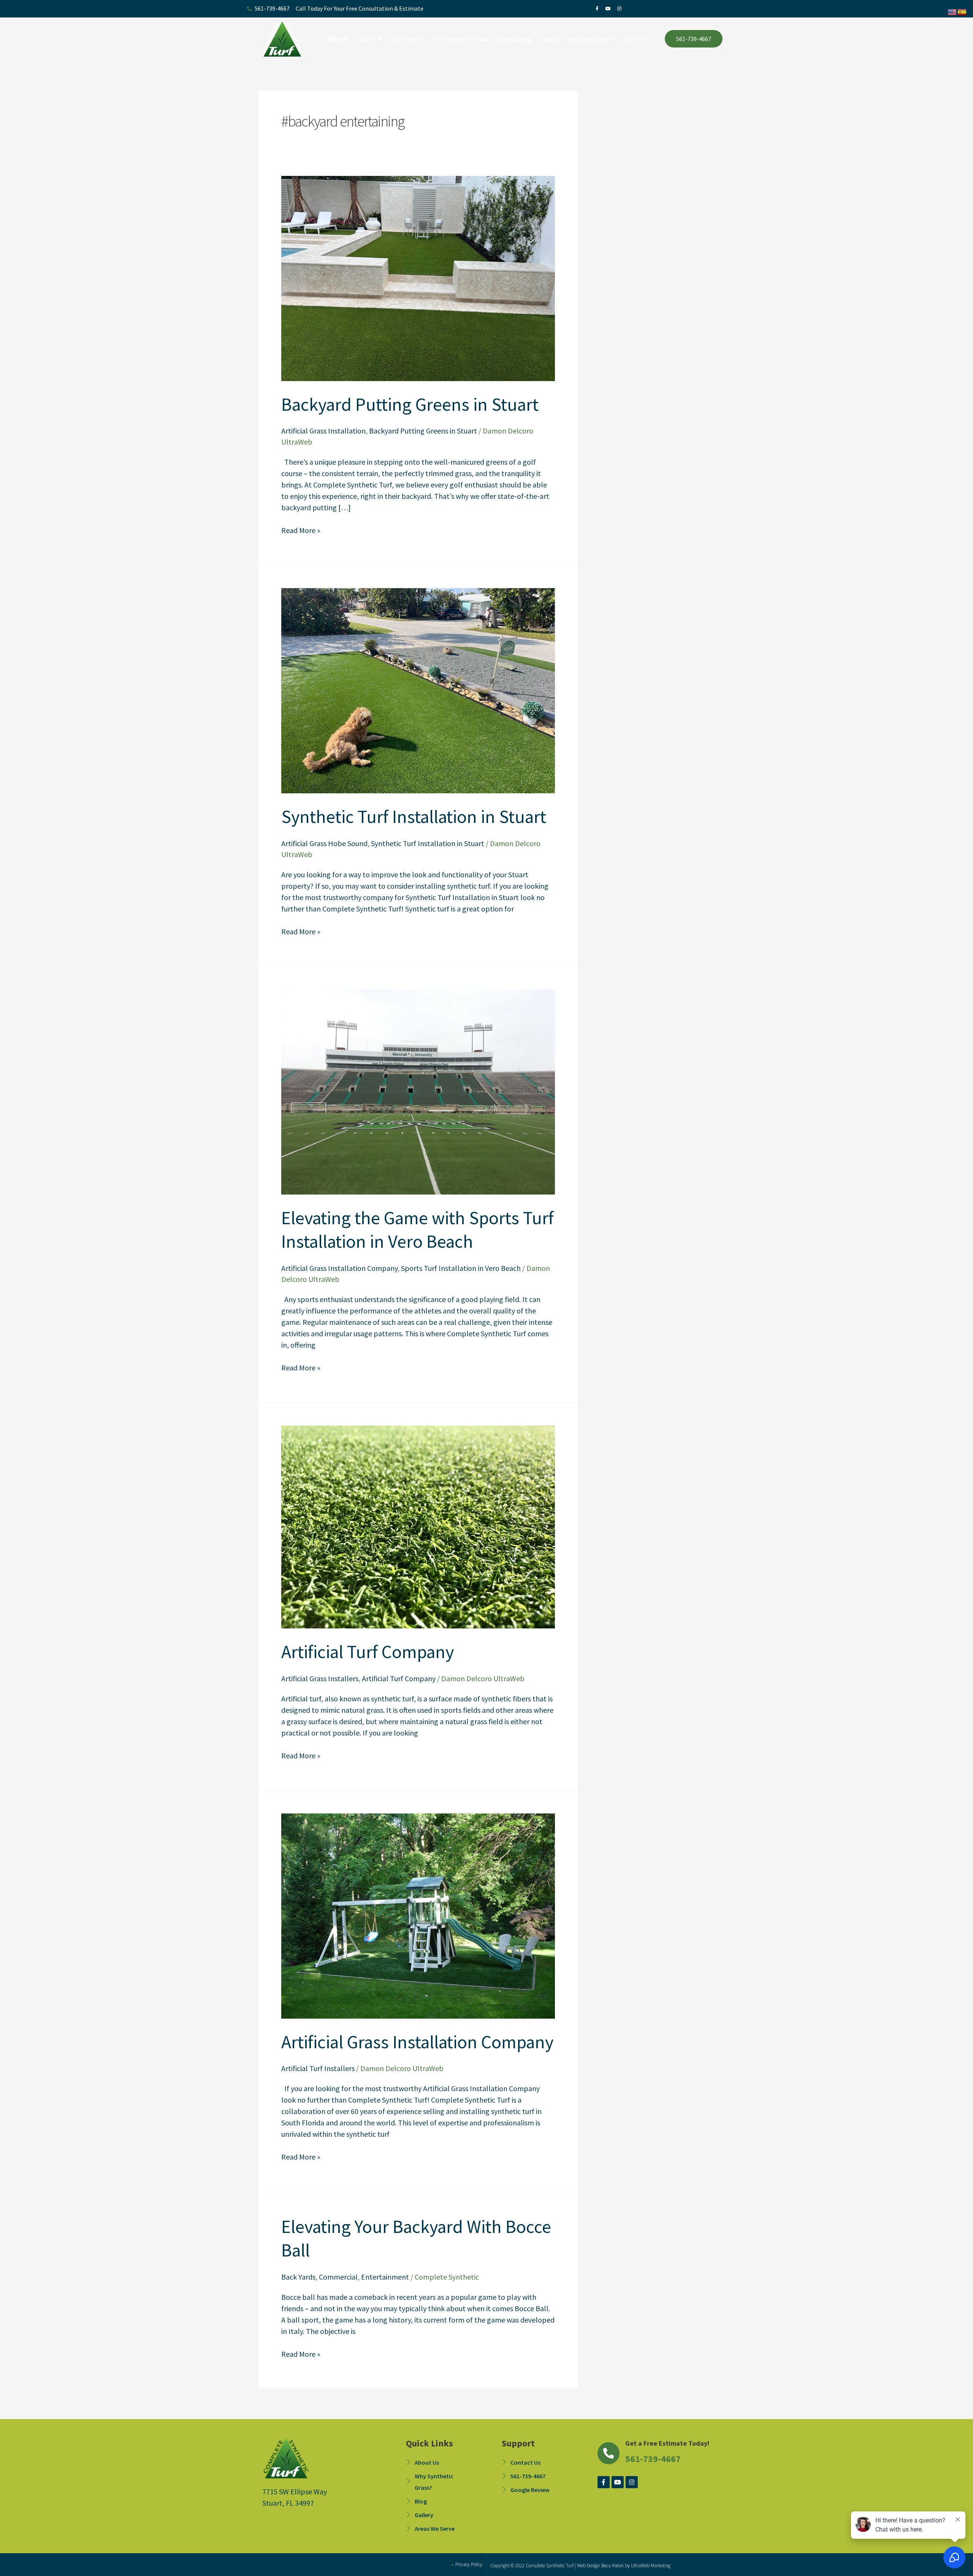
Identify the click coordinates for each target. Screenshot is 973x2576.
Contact (636, 39)
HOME (342, 39)
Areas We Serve (588, 39)
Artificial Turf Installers (318, 2068)
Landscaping (514, 39)
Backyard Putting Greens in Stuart (410, 404)
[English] (952, 11)
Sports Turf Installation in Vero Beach (461, 1268)
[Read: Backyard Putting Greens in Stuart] (418, 278)
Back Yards (298, 2277)
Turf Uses (404, 39)
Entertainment (385, 2277)
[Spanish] (962, 11)
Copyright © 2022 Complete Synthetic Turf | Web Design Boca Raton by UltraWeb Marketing (580, 2566)
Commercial (338, 2277)
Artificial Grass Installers (320, 1678)
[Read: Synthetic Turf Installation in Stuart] (418, 690)
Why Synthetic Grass (461, 39)
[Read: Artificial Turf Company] (418, 1526)
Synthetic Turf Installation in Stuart (414, 816)
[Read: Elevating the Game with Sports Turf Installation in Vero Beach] (418, 1091)
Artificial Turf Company (368, 1652)
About (367, 39)
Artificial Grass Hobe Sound (324, 843)
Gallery (550, 39)
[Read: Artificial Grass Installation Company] (418, 1915)
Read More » (301, 530)
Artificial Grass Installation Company (339, 1268)
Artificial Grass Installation (323, 431)
